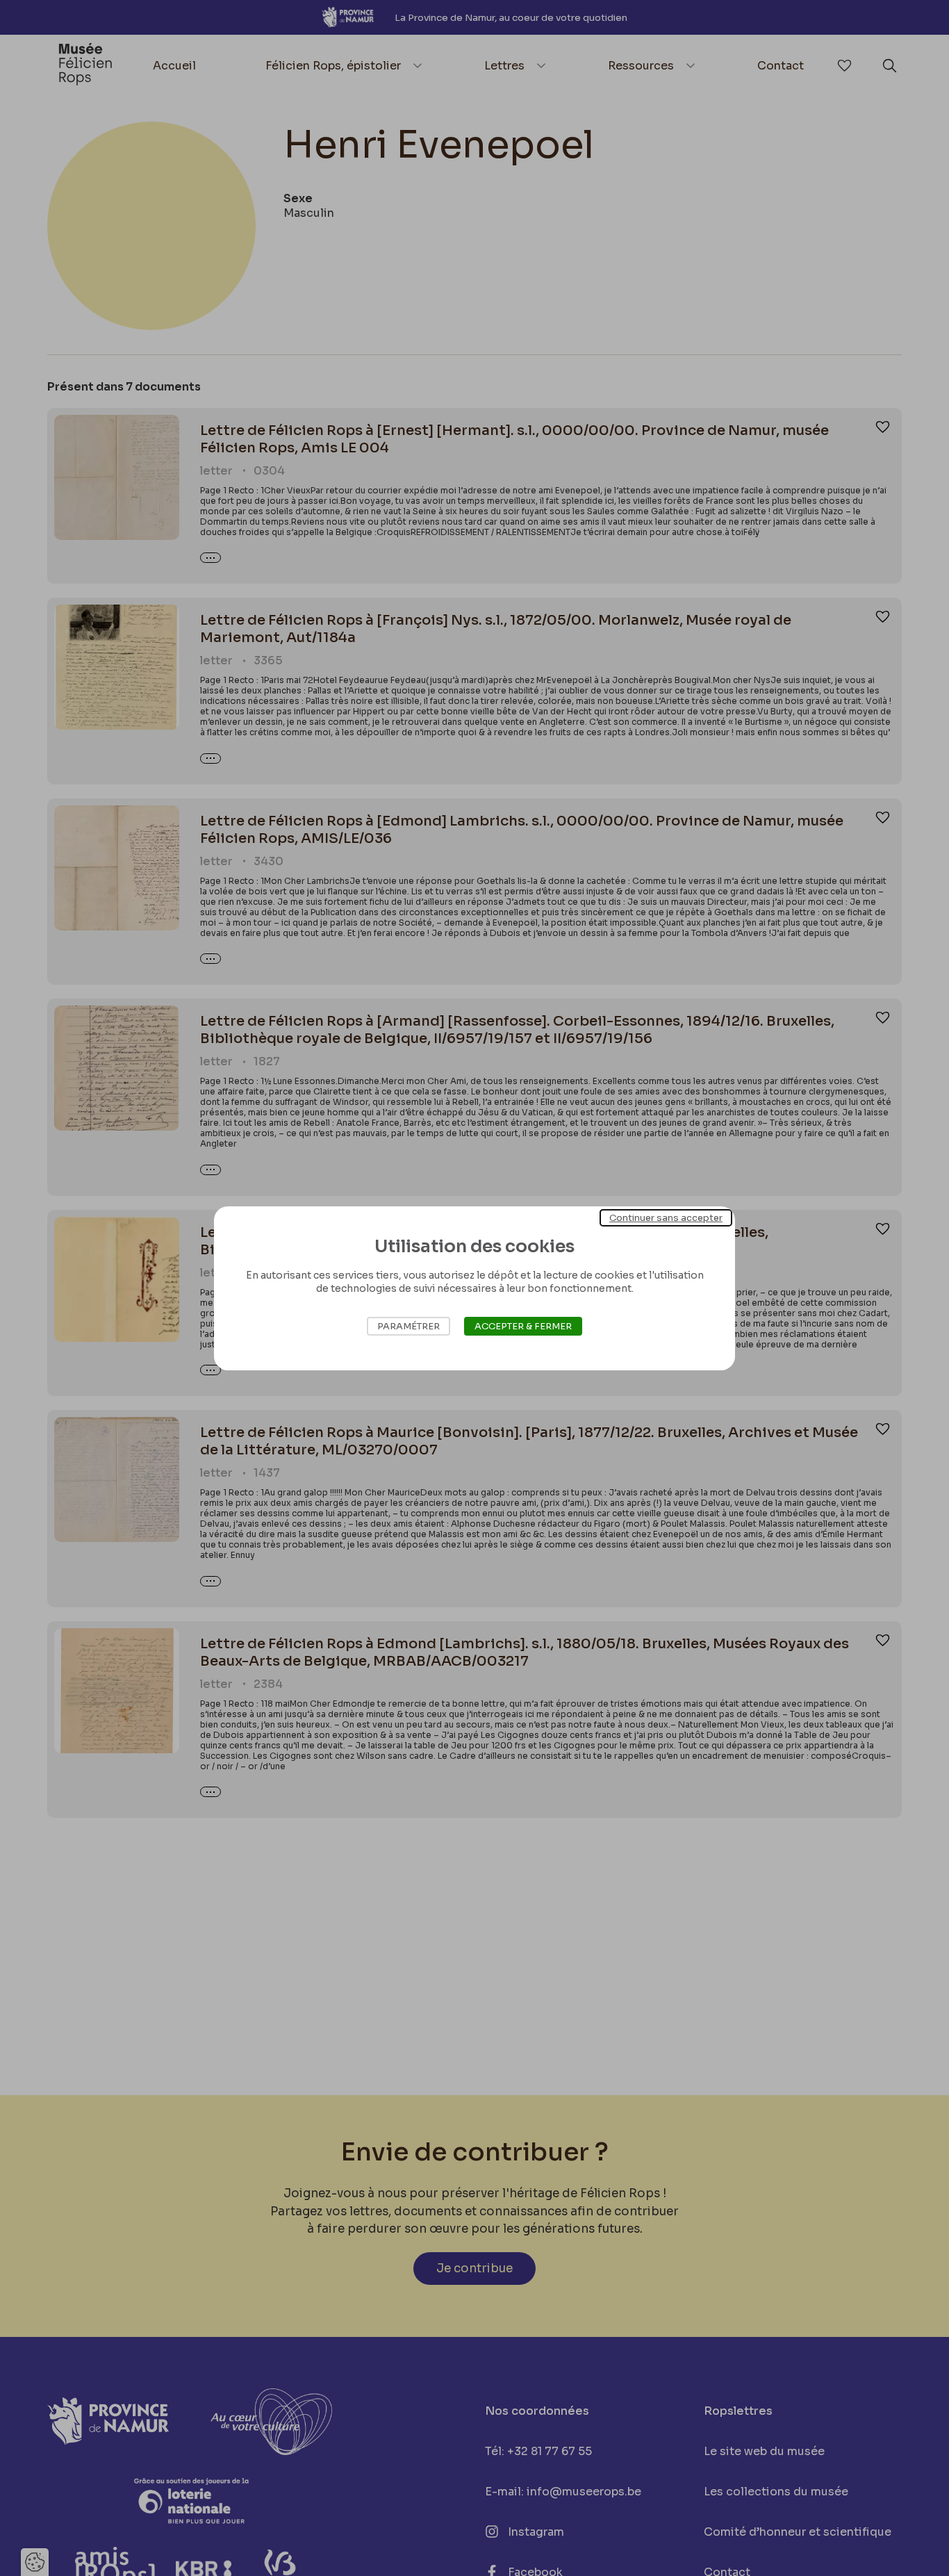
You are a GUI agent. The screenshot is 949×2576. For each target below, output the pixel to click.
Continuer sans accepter (666, 1217)
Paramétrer (409, 1326)
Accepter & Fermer (523, 1326)
